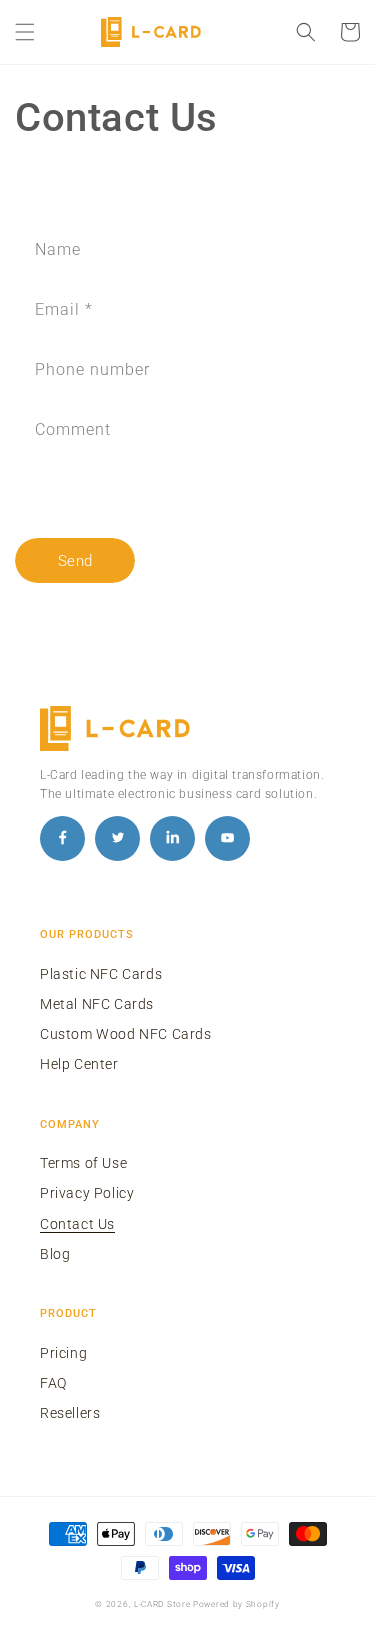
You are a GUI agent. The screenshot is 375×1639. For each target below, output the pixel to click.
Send (75, 561)
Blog (55, 1254)
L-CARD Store (162, 1604)
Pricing (63, 1353)
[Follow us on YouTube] (227, 838)
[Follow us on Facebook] (62, 838)
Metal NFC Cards (97, 1004)
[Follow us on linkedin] (172, 838)
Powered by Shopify (236, 1604)
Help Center (79, 1064)
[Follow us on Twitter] (117, 838)
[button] (25, 32)
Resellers (70, 1413)
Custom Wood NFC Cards (126, 1034)
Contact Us (77, 1224)
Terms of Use (83, 1163)
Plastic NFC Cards (101, 974)
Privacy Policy (87, 1193)
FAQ (53, 1383)
